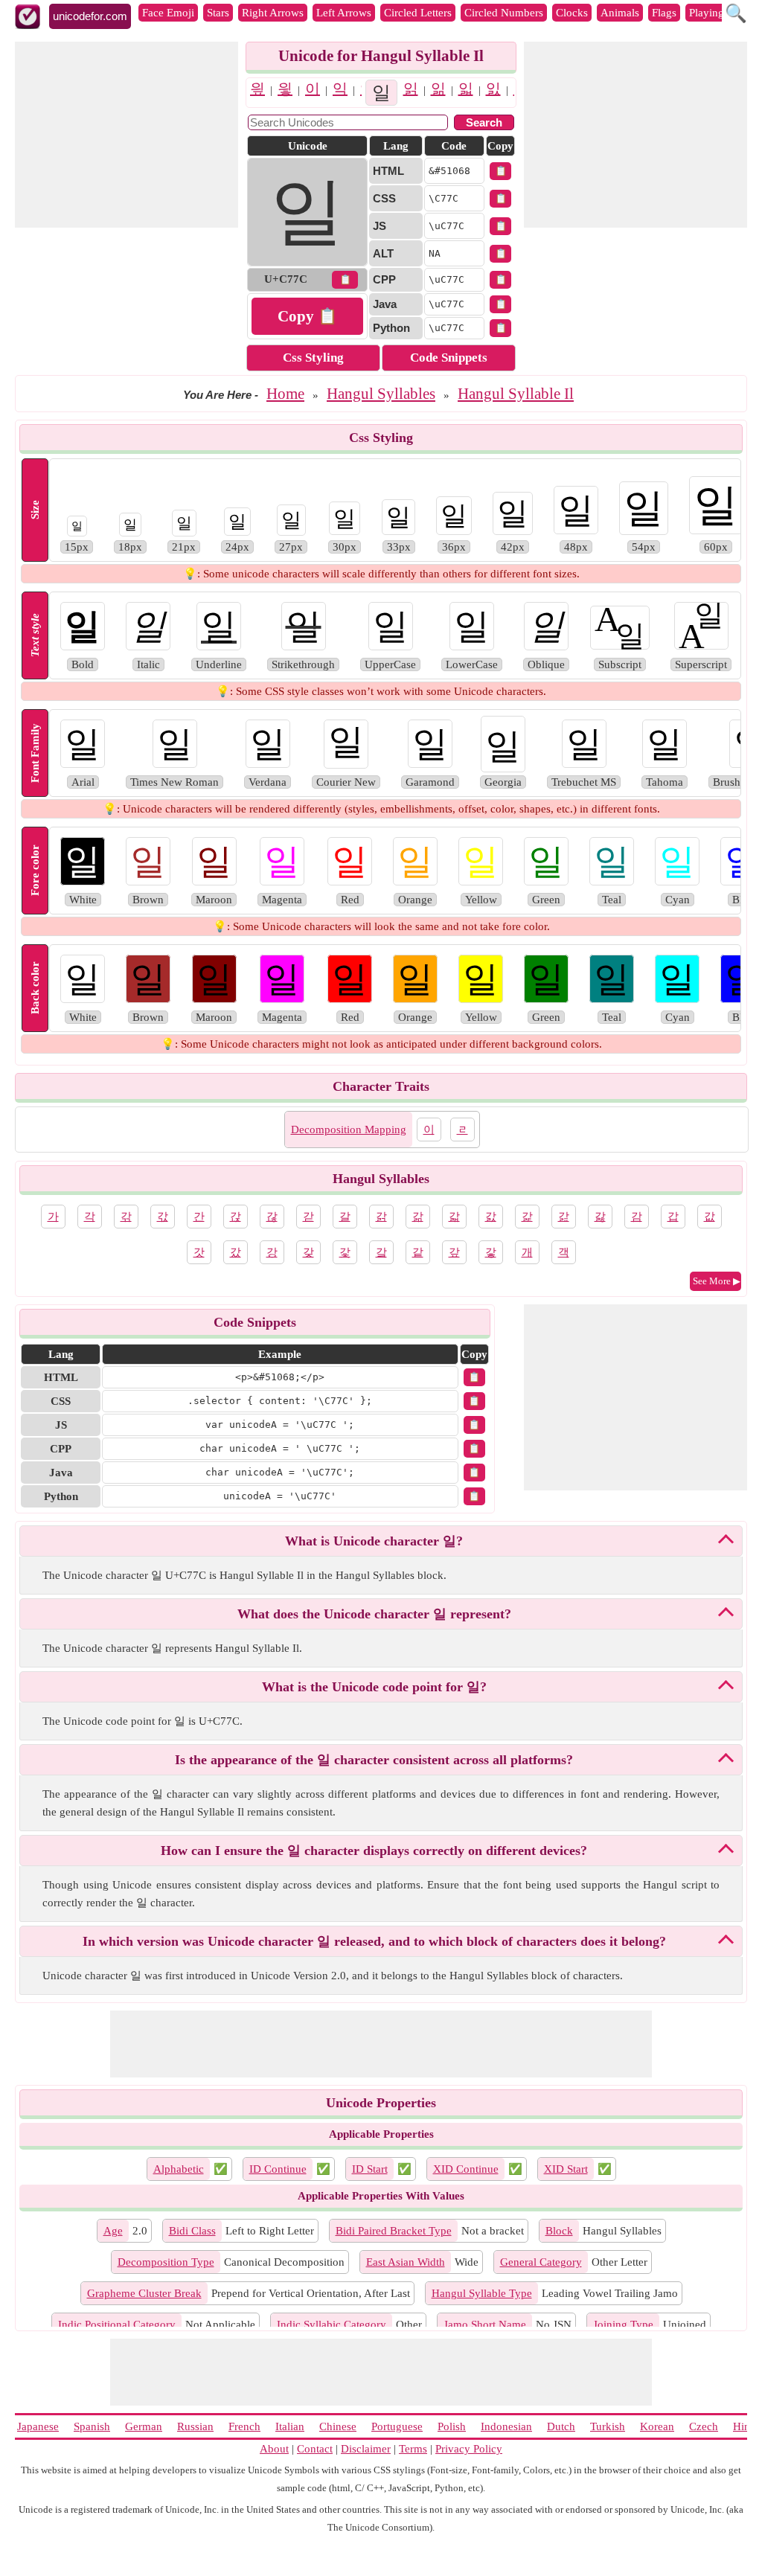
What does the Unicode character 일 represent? (374, 1614)
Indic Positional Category (117, 2325)
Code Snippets (449, 358)
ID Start (370, 2169)
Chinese (338, 2426)
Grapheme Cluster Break (144, 2293)
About (274, 2449)
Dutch (561, 2426)
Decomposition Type (166, 2262)
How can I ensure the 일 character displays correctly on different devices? (374, 1851)
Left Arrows (344, 13)
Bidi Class (192, 2231)
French (244, 2426)
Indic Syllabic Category (332, 2325)
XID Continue (466, 2169)
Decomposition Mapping (349, 1130)
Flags (664, 13)
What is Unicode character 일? (374, 1541)
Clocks (572, 13)
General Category (541, 2262)
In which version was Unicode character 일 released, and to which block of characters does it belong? (374, 1941)
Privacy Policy (469, 2449)
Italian (290, 2426)
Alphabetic (179, 2169)
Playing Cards (721, 13)
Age (113, 2231)
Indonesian (506, 2426)
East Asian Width (406, 2262)
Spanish (92, 2426)
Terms (413, 2449)
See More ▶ (717, 1281)
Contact (315, 2449)
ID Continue (278, 2169)
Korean (657, 2426)
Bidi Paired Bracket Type (394, 2231)
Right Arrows (273, 13)
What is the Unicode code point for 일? (374, 1687)
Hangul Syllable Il (516, 394)
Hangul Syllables (381, 394)
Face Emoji (168, 13)
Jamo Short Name (485, 2325)
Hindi (746, 2426)
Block (559, 2231)
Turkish (608, 2426)
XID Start (566, 2169)
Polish (452, 2426)
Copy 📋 (307, 316)
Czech (704, 2426)
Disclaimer (366, 2449)
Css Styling (313, 358)
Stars (218, 13)
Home (285, 394)
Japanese (38, 2426)
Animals (620, 13)
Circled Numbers (504, 13)
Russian (195, 2426)
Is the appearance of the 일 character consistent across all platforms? (374, 1760)
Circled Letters (418, 13)
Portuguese (397, 2426)
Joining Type (623, 2325)
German (144, 2426)
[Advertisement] (127, 135)
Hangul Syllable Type (482, 2293)
